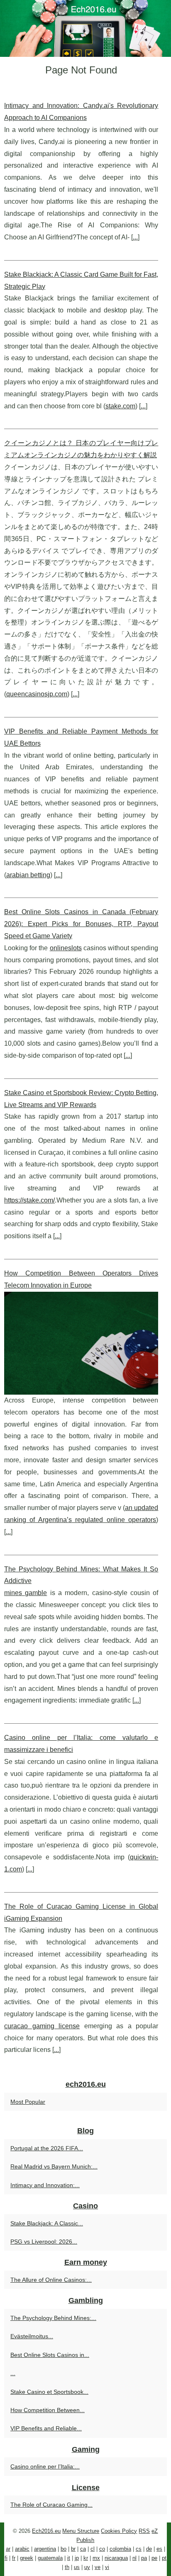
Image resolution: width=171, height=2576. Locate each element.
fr (14, 2558)
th (67, 2567)
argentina (45, 2549)
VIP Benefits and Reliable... (46, 2428)
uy (87, 2567)
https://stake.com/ (29, 1200)
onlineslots (66, 948)
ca (83, 2549)
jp (77, 2558)
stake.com (120, 406)
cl (93, 2549)
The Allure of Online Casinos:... (51, 2280)
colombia (120, 2549)
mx (96, 2558)
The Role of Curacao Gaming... (51, 2505)
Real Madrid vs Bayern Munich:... (54, 2166)
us (77, 2567)
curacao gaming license (42, 2026)
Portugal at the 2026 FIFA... (47, 2148)
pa (144, 2558)
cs (139, 2549)
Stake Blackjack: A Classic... (47, 2223)
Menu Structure (81, 2531)
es (159, 2549)
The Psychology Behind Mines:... (53, 2318)
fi (6, 2558)
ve (98, 2567)
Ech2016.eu (46, 2531)
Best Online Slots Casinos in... (50, 2355)
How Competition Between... (48, 2410)
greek (27, 2558)
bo (64, 2549)
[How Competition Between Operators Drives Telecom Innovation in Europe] (81, 1343)
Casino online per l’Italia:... (45, 2466)
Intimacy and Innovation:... (45, 2185)
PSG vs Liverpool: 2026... (44, 2242)
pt (164, 2558)
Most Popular (28, 2102)
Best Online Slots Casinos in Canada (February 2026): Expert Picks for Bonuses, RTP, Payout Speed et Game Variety (81, 924)
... (135, 237)
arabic (22, 2549)
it (69, 2558)
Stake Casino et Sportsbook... (49, 2392)
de (149, 2549)
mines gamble (26, 1593)
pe (154, 2558)
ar (8, 2549)
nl (134, 2558)
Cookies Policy (119, 2531)
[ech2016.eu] (85, 28)
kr (86, 2558)
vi (107, 2567)
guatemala (50, 2558)
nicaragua (116, 2558)
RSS (144, 2531)
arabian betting (28, 875)
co (102, 2549)
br (73, 2549)
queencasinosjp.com (37, 694)
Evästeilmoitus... (32, 2336)
